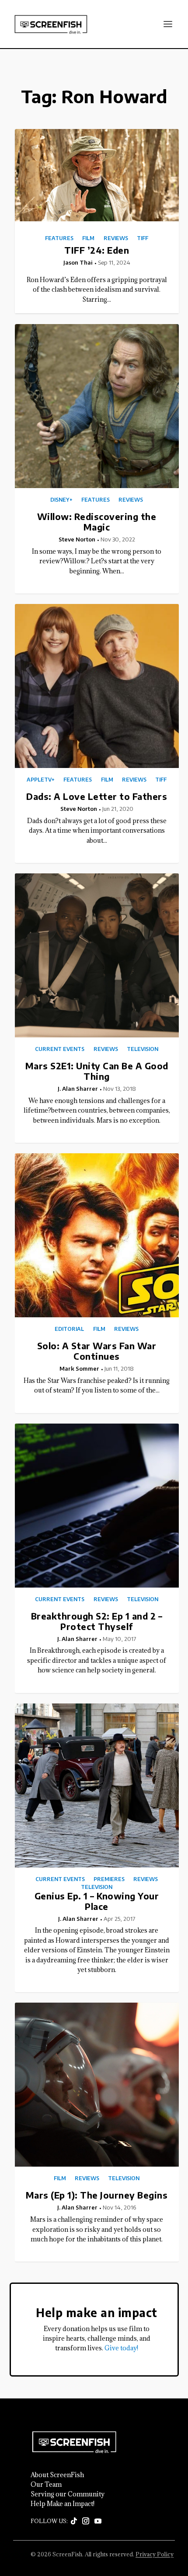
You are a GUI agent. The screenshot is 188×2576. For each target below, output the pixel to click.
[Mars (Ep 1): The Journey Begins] (97, 2085)
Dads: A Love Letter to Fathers (97, 796)
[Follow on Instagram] (86, 2521)
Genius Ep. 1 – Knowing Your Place (97, 1901)
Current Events (60, 1049)
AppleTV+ (41, 780)
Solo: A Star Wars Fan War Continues (97, 1351)
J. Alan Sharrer (78, 1089)
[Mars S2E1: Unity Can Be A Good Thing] (97, 955)
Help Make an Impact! (63, 2504)
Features (59, 238)
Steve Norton (77, 539)
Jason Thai (78, 262)
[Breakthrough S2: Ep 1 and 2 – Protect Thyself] (97, 1506)
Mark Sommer (79, 1368)
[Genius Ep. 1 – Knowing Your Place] (97, 1785)
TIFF (143, 238)
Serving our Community (68, 2494)
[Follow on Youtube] (98, 2521)
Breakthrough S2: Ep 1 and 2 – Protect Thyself (97, 1621)
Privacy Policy (155, 2554)
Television (143, 1049)
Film (88, 238)
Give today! (121, 2348)
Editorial (69, 1329)
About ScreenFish (57, 2475)
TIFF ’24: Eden (97, 250)
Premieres (109, 1879)
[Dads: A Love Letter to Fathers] (97, 686)
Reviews (116, 238)
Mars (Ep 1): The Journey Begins (97, 2195)
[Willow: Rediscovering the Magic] (97, 406)
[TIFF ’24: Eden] (97, 175)
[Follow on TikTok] (74, 2521)
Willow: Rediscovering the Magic (97, 522)
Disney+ (61, 500)
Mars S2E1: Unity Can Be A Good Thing (97, 1071)
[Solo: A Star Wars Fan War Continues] (97, 1235)
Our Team (46, 2485)
